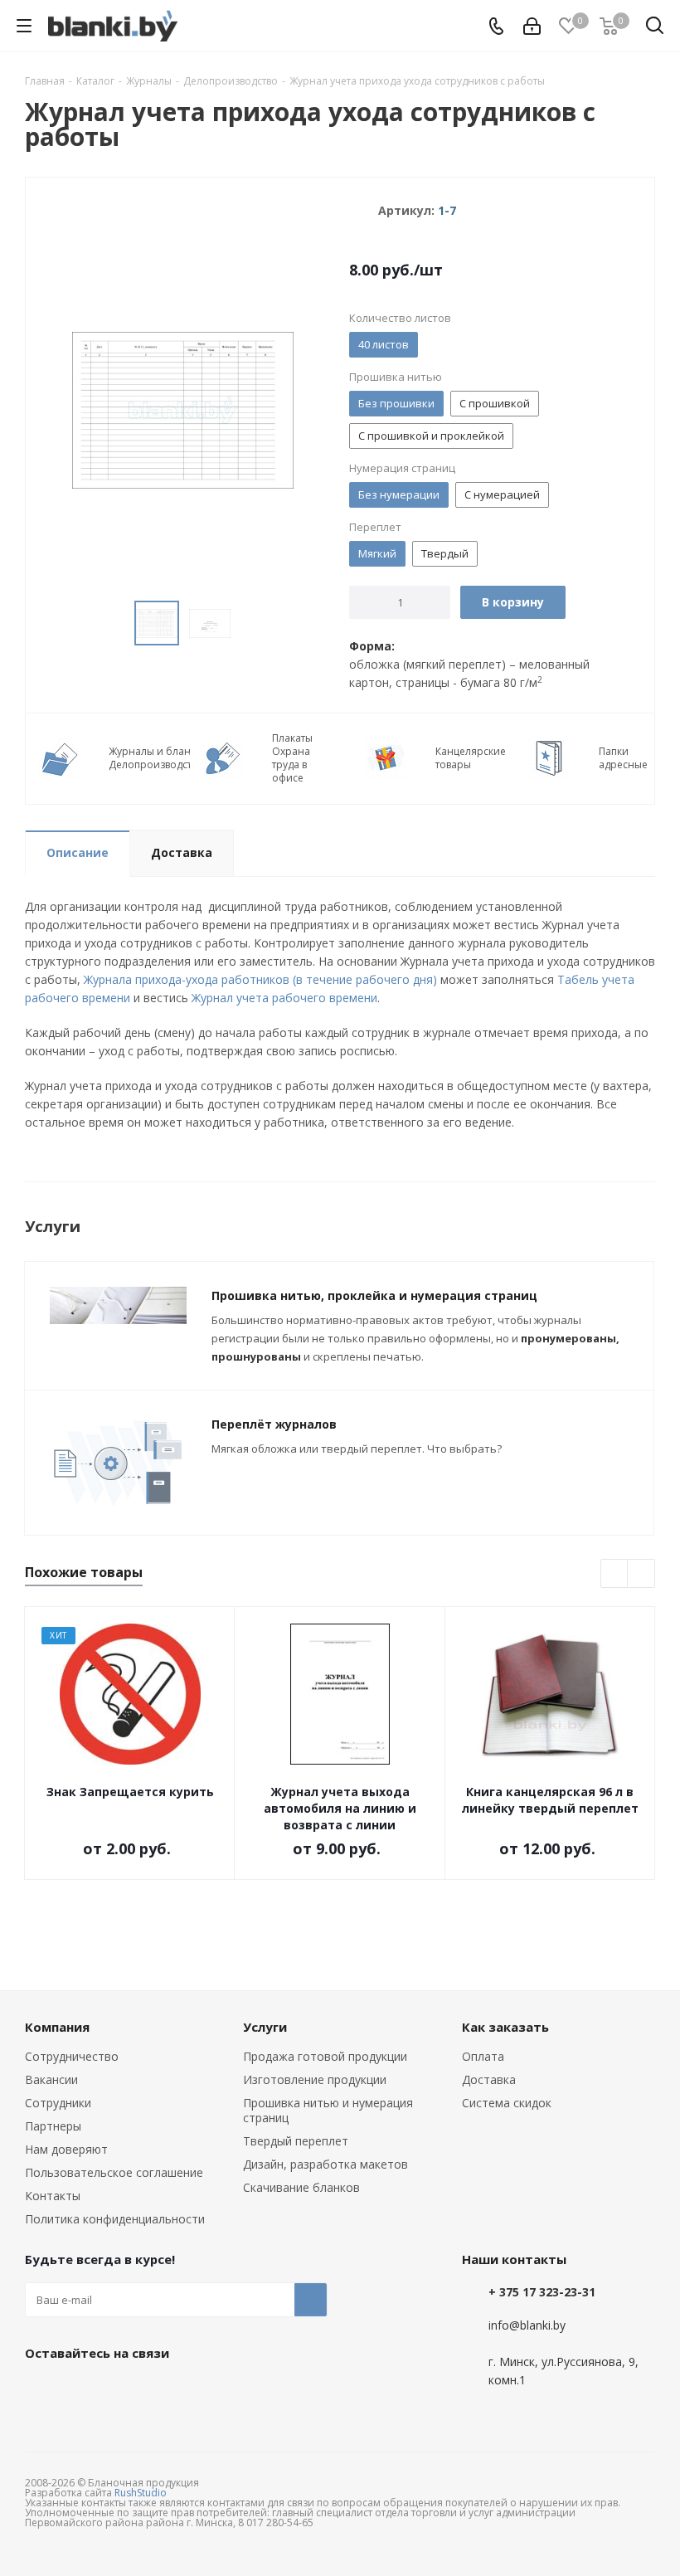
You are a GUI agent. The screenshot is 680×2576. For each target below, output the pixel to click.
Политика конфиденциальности (115, 2219)
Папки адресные (623, 758)
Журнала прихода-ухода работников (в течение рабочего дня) (260, 979)
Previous (615, 1574)
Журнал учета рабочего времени (283, 998)
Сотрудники (58, 2103)
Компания (57, 2027)
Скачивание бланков (301, 2187)
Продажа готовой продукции (325, 2056)
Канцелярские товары (471, 758)
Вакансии (51, 2079)
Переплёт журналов (274, 1424)
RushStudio (141, 2493)
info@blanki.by (527, 2325)
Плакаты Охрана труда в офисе (292, 758)
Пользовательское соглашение (114, 2172)
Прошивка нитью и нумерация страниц (328, 2110)
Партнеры (53, 2126)
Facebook (83, 2391)
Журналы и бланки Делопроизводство (156, 758)
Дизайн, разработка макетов (325, 2164)
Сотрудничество (72, 2056)
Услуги (265, 2027)
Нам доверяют (66, 2149)
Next (641, 1574)
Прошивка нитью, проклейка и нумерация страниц (374, 1295)
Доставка (489, 2079)
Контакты (53, 2196)
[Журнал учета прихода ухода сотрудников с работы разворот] (183, 409)
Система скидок (507, 2103)
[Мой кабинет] (532, 26)
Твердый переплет (296, 2141)
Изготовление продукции (315, 2079)
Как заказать (505, 2027)
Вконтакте (41, 2391)
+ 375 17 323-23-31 (542, 2292)
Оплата (483, 2056)
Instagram (124, 2391)
